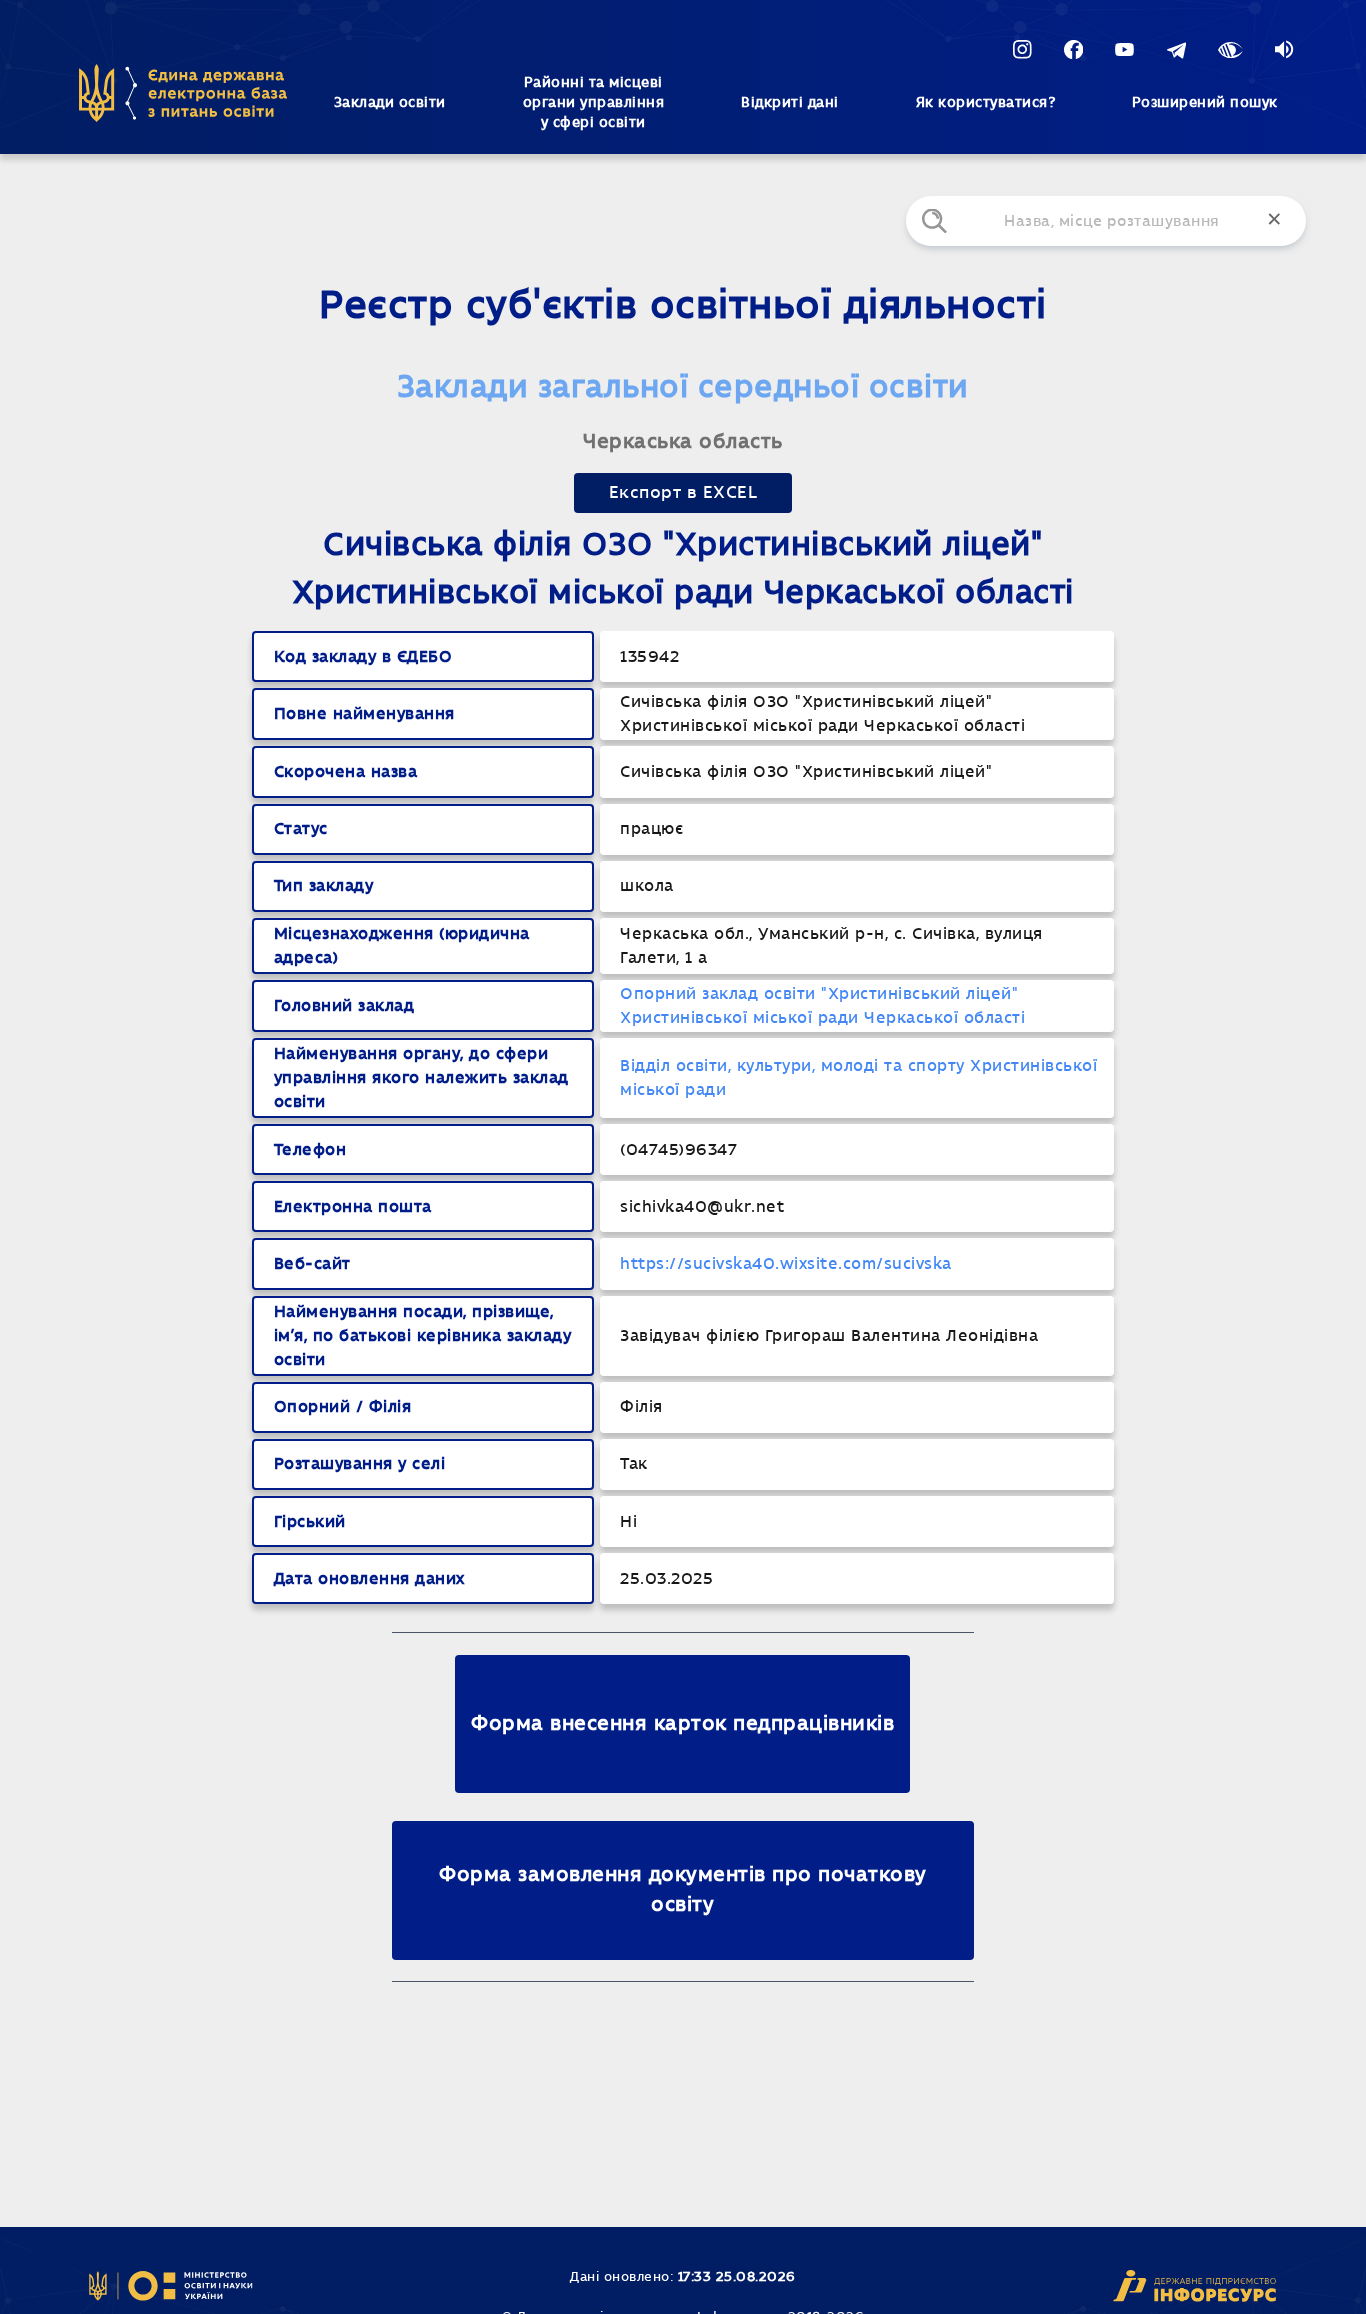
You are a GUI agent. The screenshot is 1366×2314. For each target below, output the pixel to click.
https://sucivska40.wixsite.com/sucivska (786, 1264)
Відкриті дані (790, 103)
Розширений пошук (1205, 103)
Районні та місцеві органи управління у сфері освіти (594, 103)
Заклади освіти (390, 103)
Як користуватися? (986, 103)
